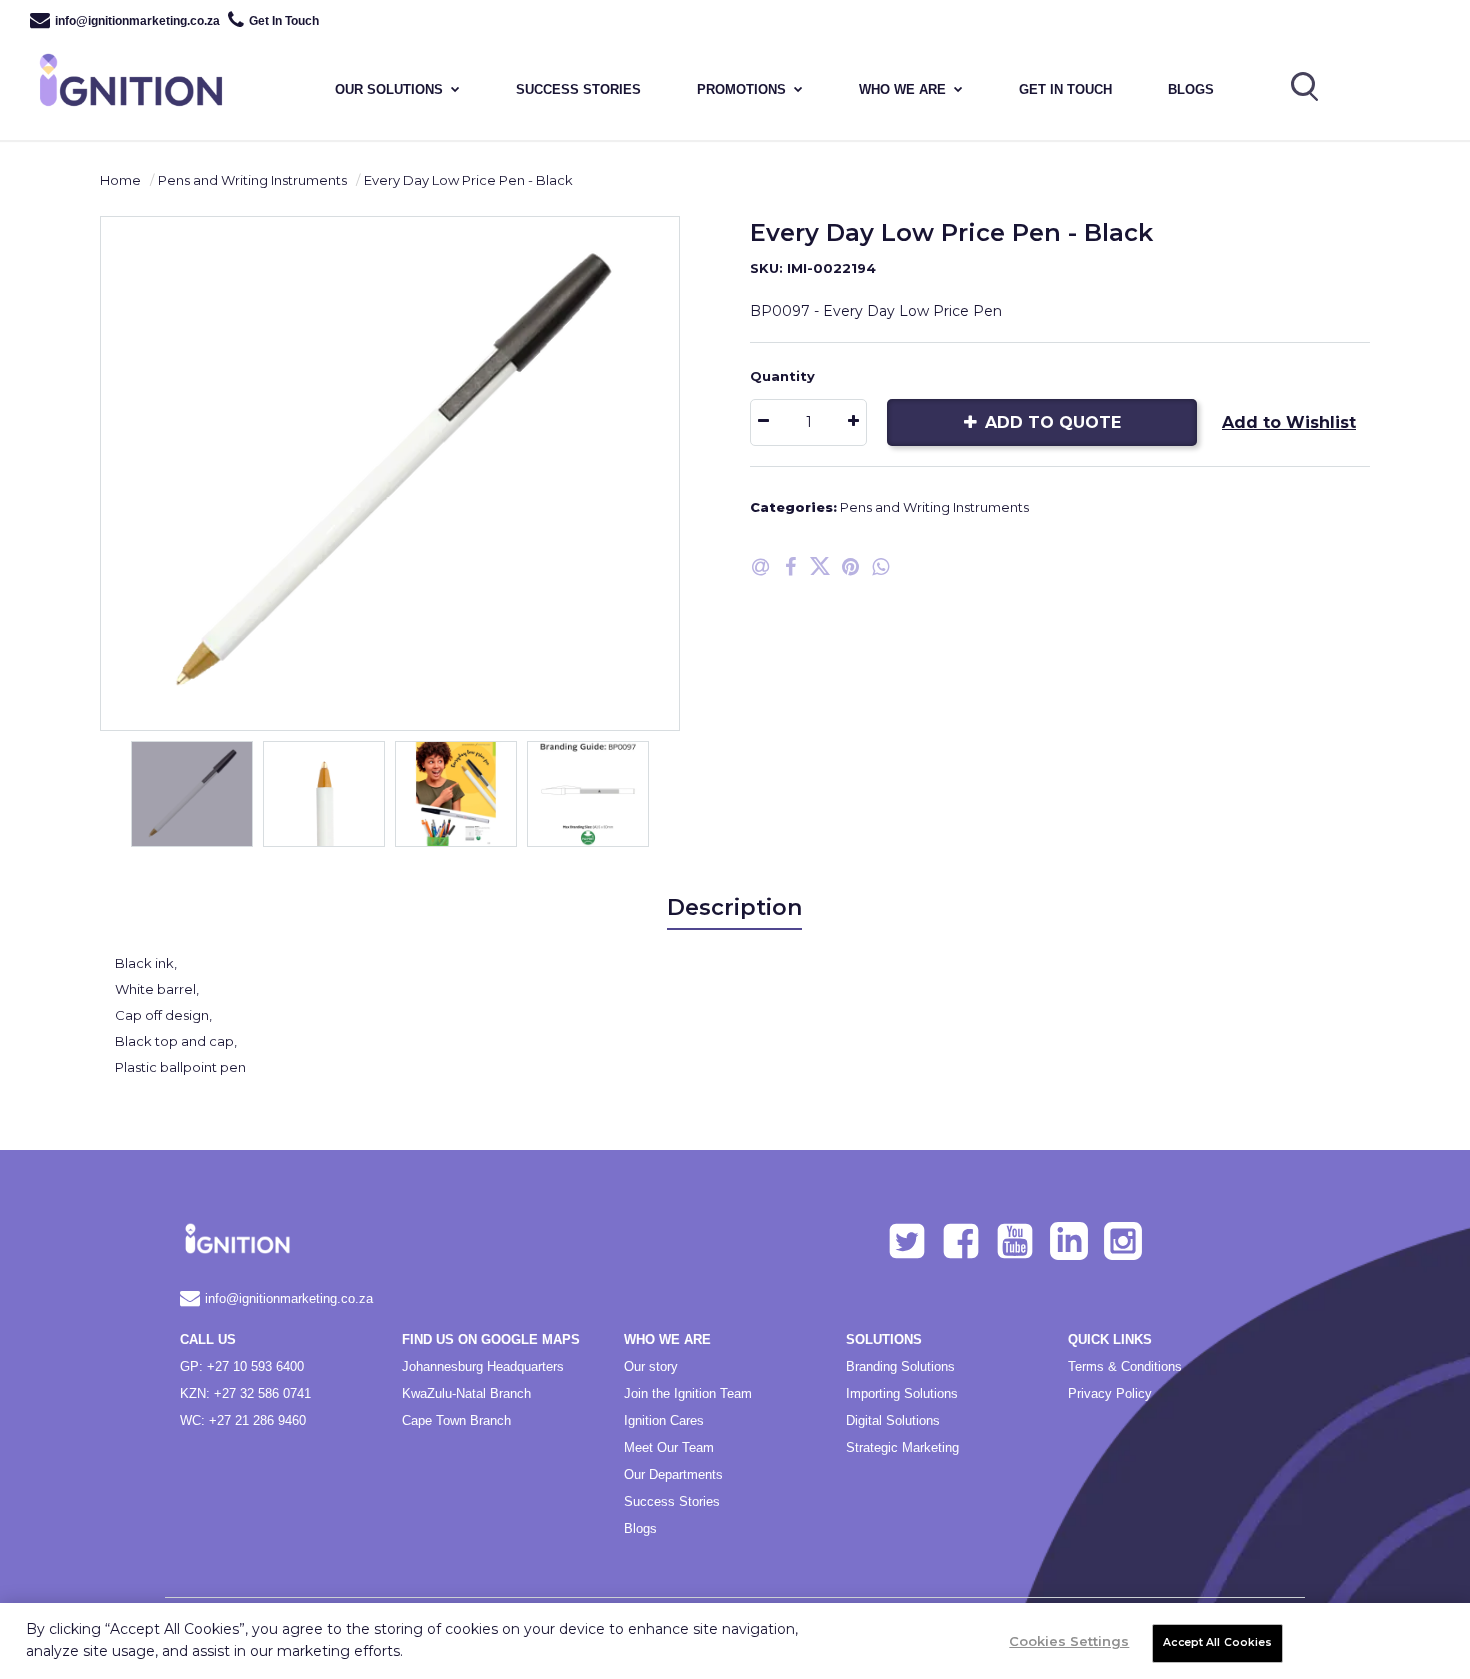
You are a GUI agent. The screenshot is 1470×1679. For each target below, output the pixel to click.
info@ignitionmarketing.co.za (137, 21)
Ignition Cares (664, 1420)
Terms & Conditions (1125, 1366)
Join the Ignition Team (688, 1393)
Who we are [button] (902, 89)
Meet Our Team (669, 1447)
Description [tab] (734, 907)
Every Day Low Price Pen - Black (468, 180)
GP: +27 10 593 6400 (242, 1366)
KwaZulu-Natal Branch (466, 1393)
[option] (390, 473)
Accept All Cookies (1217, 1642)
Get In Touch (284, 21)
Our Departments (673, 1474)
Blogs (1191, 89)
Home (120, 180)
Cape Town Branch (456, 1420)
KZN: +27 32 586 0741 (245, 1393)
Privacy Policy (1110, 1393)
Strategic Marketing (902, 1447)
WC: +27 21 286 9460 (243, 1420)
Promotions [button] (741, 89)
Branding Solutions (900, 1366)
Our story (651, 1366)
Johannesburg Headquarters (483, 1366)
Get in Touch (1065, 89)
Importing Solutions (902, 1393)
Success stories (578, 89)
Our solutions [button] (389, 89)
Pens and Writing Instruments (252, 180)
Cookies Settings (1069, 1641)
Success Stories (672, 1501)
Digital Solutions (893, 1420)
